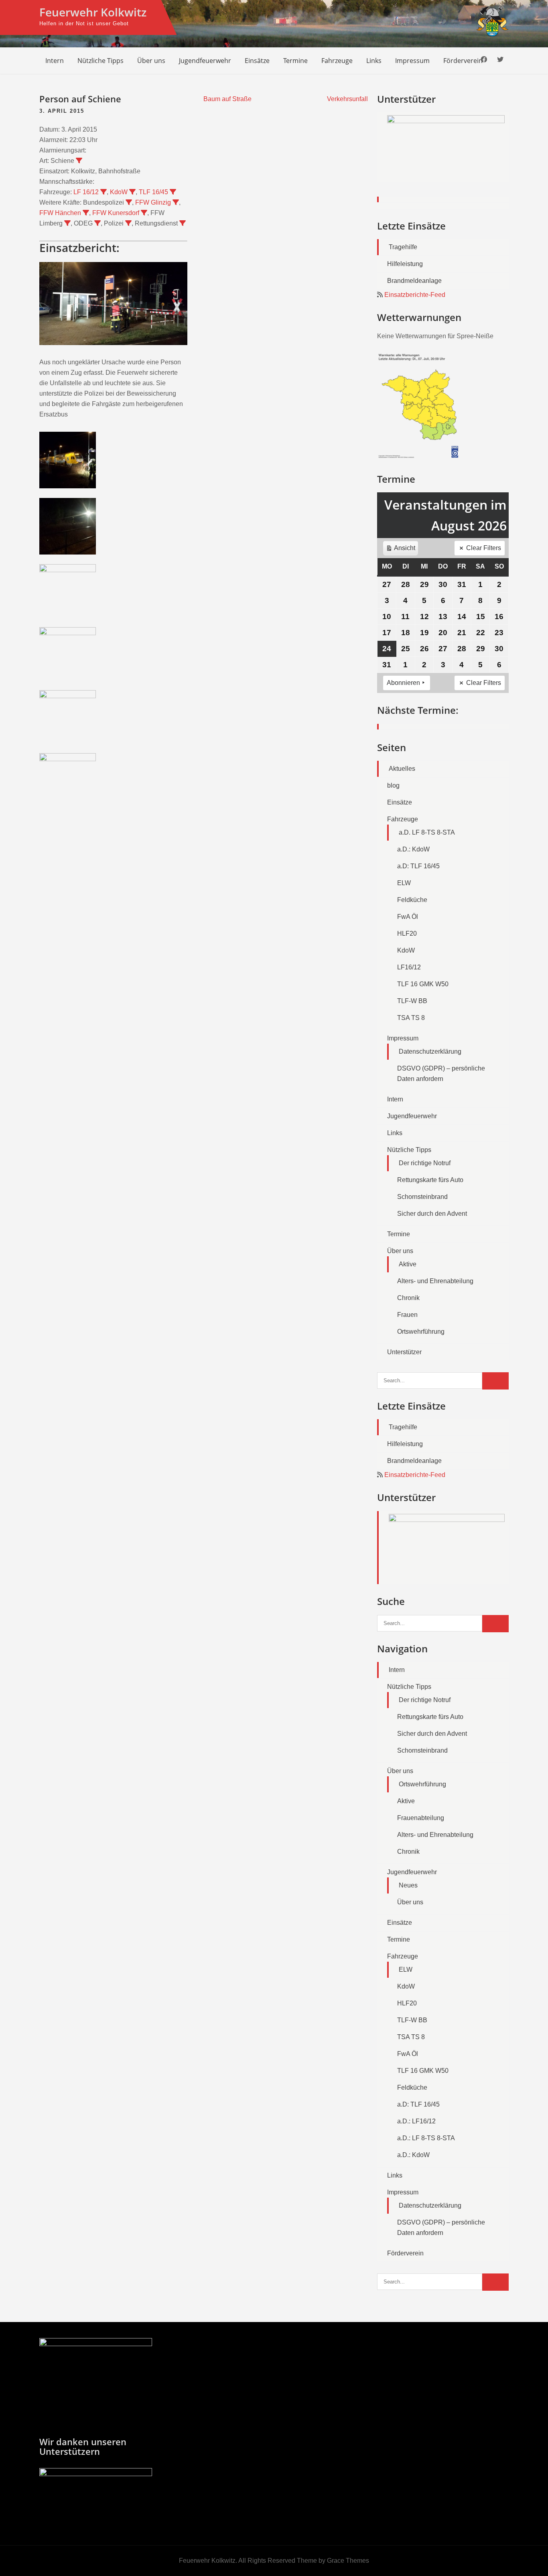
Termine (295, 61)
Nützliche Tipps (100, 61)
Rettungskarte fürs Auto (430, 1180)
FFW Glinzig (153, 202)
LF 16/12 (86, 192)
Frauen (407, 1315)
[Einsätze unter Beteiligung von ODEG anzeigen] (97, 223)
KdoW (119, 192)
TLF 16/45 (153, 192)
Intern (55, 61)
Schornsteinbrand (422, 1197)
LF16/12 (409, 967)
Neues (408, 1885)
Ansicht (402, 550)
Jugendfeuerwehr (205, 61)
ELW (404, 883)
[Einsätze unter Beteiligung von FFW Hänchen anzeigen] (86, 213)
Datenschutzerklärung (430, 1051)
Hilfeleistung (405, 264)
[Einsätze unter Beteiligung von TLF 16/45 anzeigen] (173, 192)
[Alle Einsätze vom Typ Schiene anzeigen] (79, 160)
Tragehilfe (403, 247)
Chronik (408, 1298)
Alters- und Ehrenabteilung (435, 1281)
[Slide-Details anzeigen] (446, 147)
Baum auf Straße (227, 99)
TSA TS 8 (411, 1018)
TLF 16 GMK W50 (423, 984)
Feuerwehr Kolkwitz (93, 12)
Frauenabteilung (421, 1818)
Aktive (408, 1264)
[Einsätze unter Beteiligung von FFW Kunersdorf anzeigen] (144, 213)
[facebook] (484, 60)
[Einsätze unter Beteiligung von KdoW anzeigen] (132, 192)
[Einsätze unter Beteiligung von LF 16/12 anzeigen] (104, 192)
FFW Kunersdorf (116, 213)
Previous (387, 158)
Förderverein (463, 61)
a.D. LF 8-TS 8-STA (427, 832)
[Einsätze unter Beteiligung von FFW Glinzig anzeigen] (176, 202)
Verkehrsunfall (347, 99)
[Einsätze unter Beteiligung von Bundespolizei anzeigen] (129, 202)
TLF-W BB (412, 1001)
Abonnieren (403, 683)
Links (374, 61)
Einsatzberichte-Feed (415, 295)
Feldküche (412, 900)
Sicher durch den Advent (432, 1214)
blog (393, 785)
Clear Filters (484, 548)
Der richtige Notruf (425, 1163)
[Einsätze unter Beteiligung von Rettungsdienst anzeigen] (183, 223)
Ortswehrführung (421, 1332)
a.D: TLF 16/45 (418, 866)
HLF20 (407, 933)
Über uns (151, 61)
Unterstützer (404, 1352)
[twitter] (500, 60)
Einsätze (257, 61)
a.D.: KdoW (413, 849)
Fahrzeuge (337, 61)
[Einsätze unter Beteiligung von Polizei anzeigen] (128, 223)
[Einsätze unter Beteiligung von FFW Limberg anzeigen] (67, 223)
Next (499, 158)
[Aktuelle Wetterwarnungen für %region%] (420, 456)
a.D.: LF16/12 (416, 2121)
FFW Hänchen (60, 213)
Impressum (412, 61)
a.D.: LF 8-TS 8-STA (426, 2138)
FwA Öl (408, 917)
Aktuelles (402, 769)
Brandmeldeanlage (414, 281)
